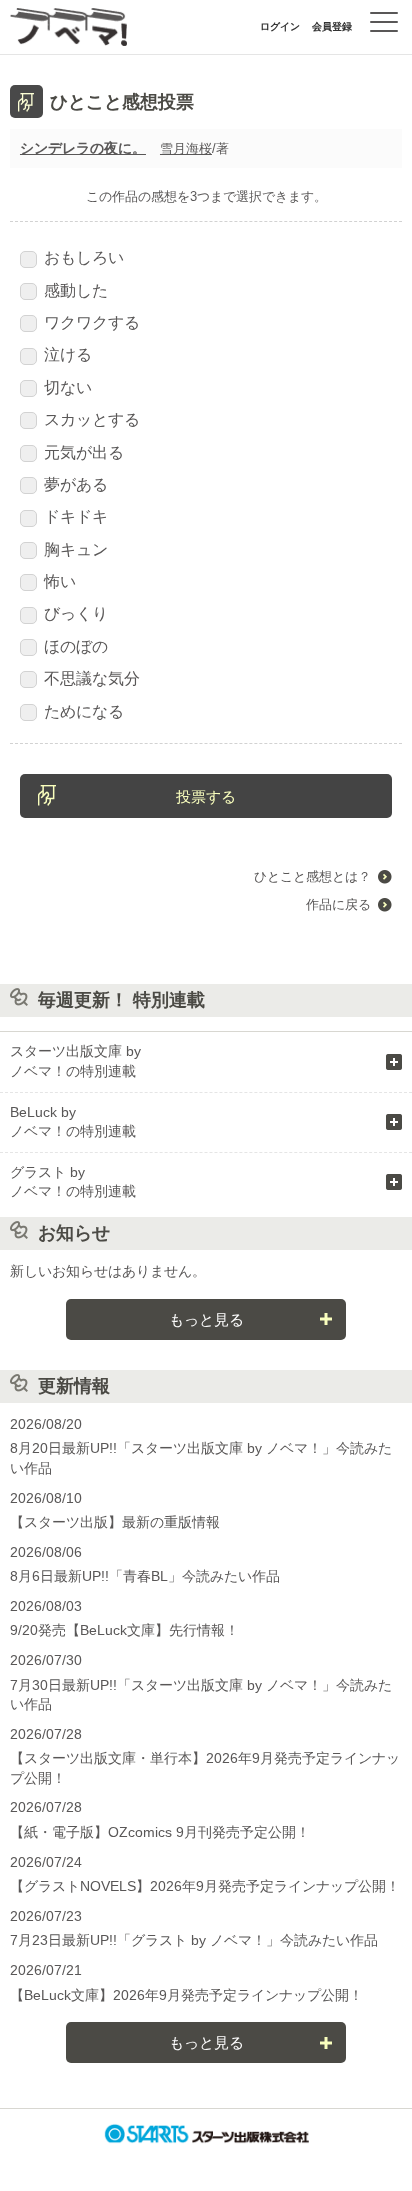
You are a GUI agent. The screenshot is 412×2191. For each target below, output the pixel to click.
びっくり (76, 613)
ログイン (280, 26)
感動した (76, 290)
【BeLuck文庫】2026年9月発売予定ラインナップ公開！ (186, 1995)
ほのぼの (76, 646)
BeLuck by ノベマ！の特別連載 (73, 1122)
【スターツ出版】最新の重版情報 (115, 1522)
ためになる (84, 711)
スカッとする (92, 419)
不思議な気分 (92, 678)
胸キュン (76, 549)
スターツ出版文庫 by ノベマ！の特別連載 (75, 1061)
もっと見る (206, 1319)
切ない (68, 387)
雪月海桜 (186, 148)
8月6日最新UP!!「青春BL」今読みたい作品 (145, 1576)
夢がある (76, 484)
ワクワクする (92, 322)
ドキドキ (76, 516)
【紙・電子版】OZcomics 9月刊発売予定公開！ (160, 1832)
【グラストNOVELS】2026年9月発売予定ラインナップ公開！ (205, 1886)
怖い (60, 581)
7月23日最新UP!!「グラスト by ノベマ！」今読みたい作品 (194, 1940)
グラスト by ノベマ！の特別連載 (73, 1182)
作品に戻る (338, 904)
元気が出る (84, 452)
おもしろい (84, 257)
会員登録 (332, 26)
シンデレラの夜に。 (83, 148)
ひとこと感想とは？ (312, 876)
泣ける (68, 354)
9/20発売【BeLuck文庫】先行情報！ (124, 1630)
